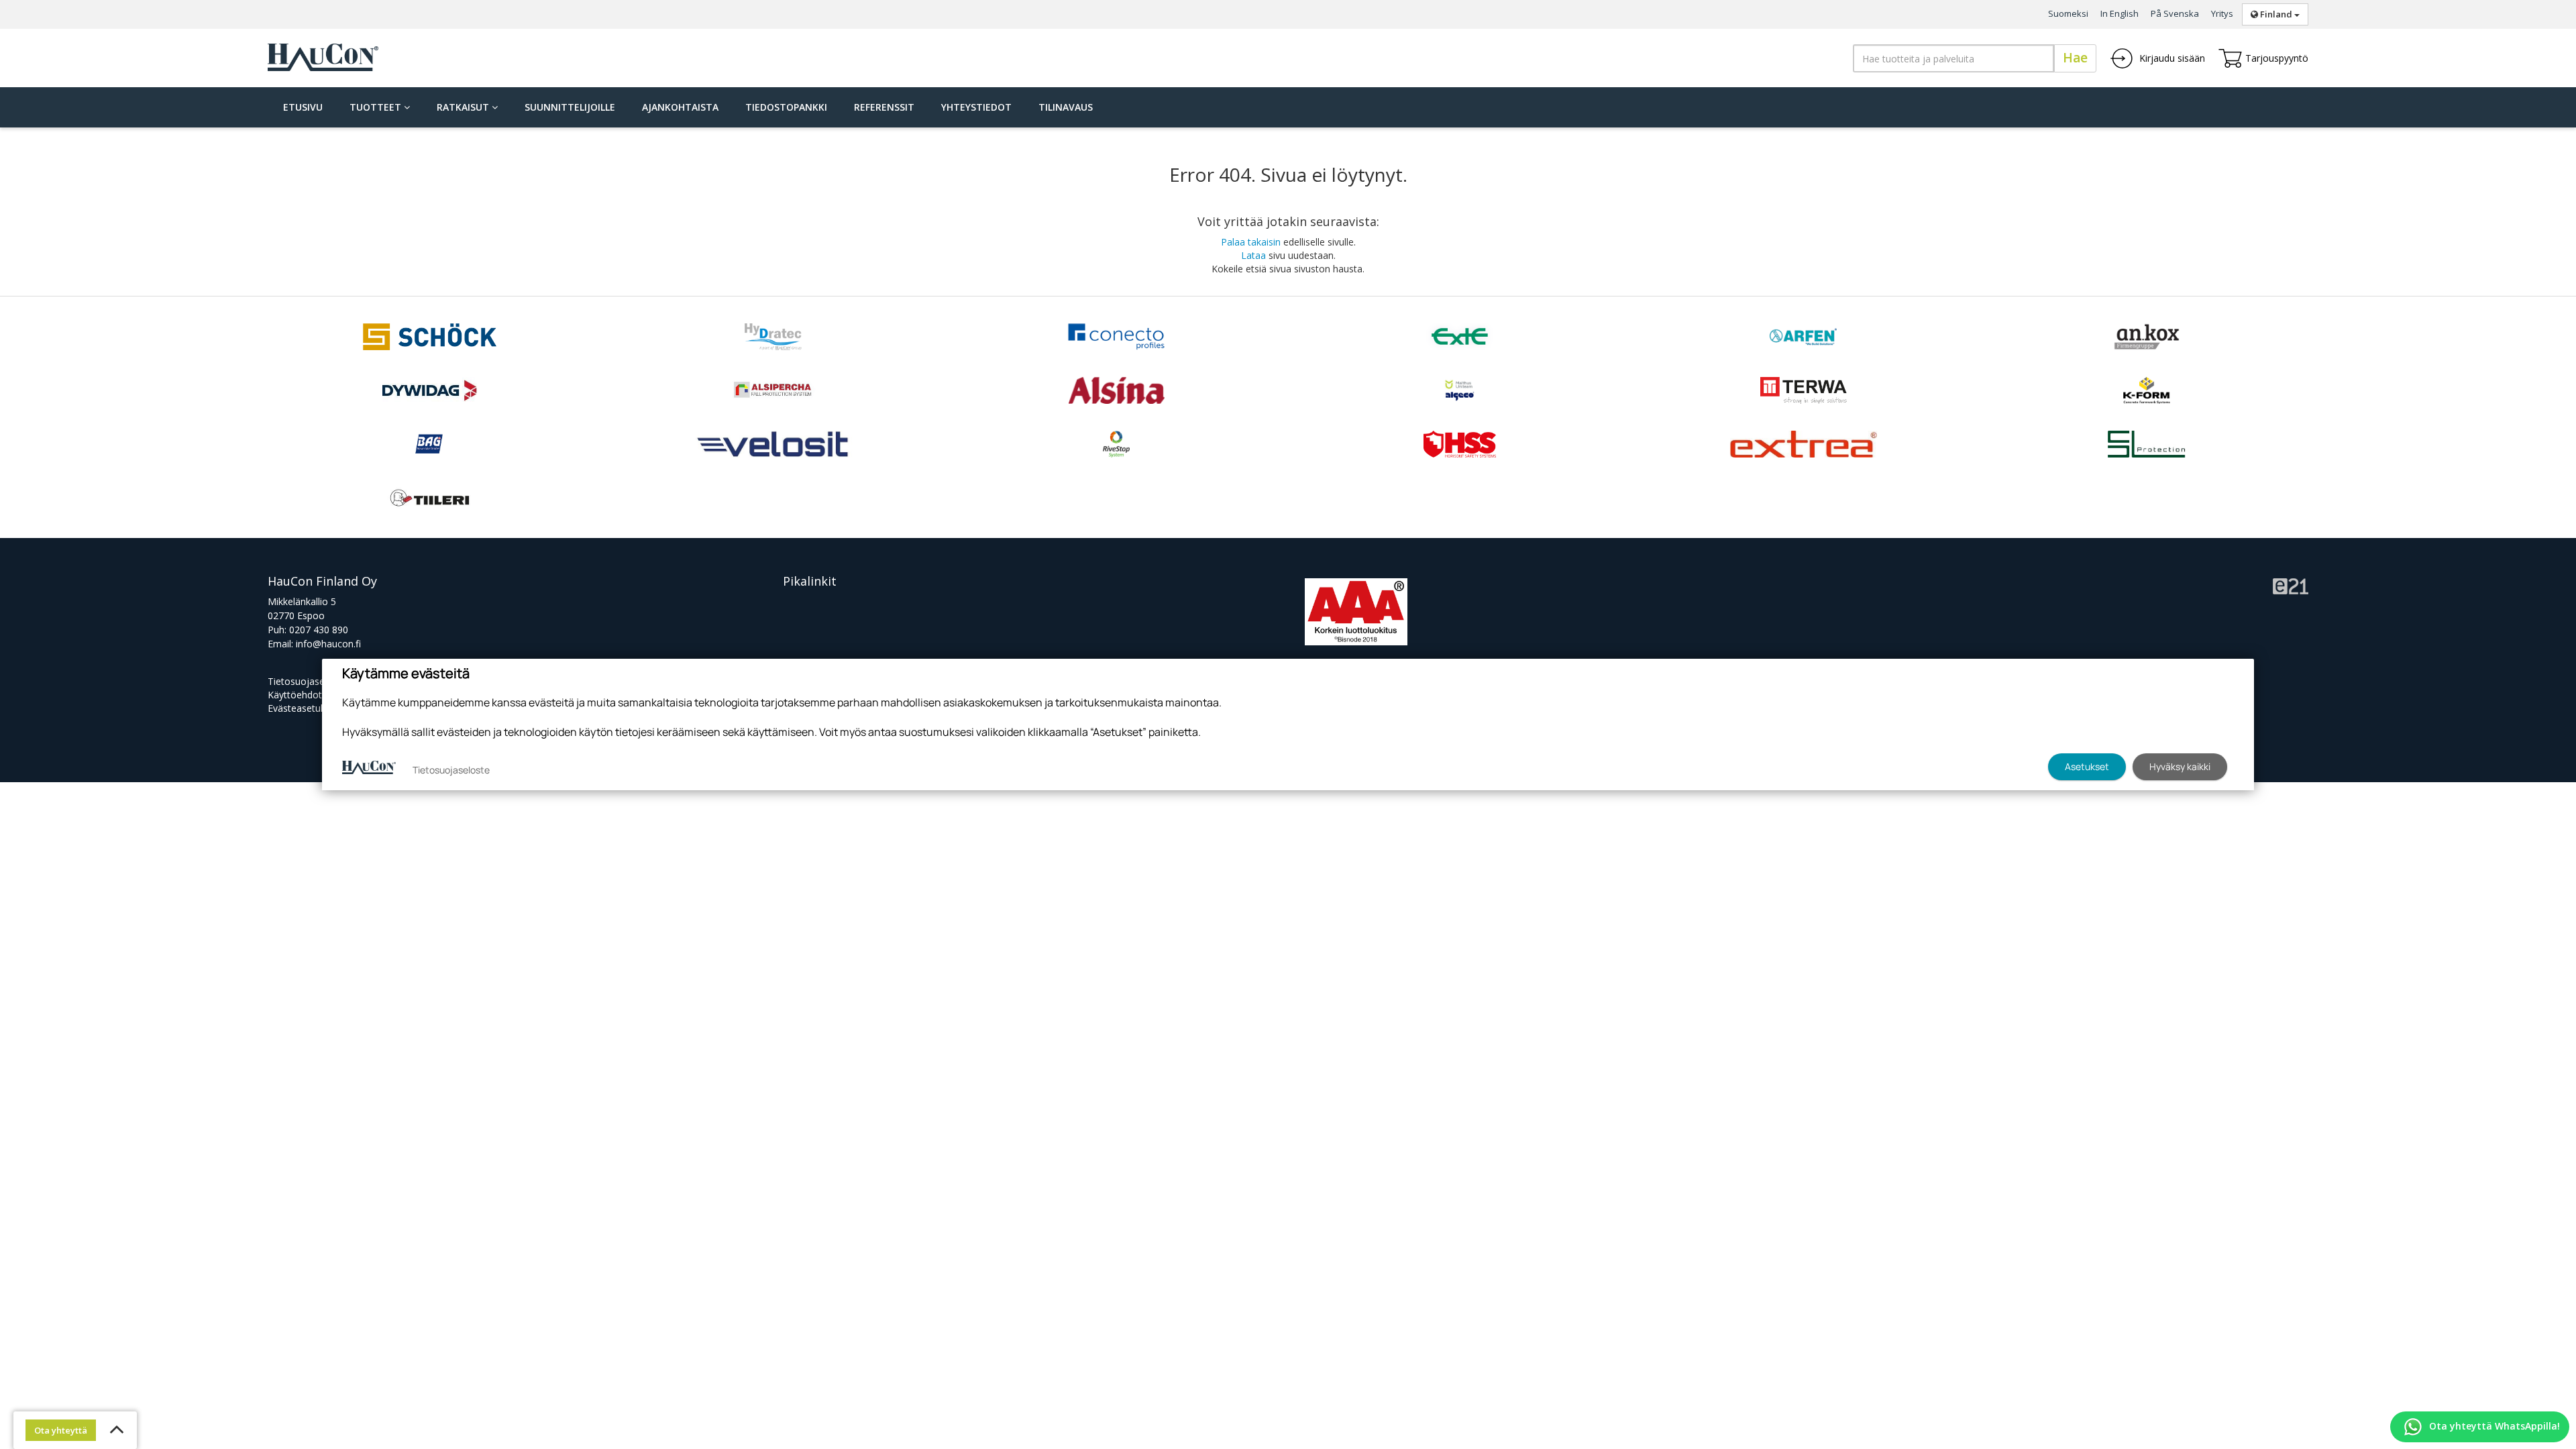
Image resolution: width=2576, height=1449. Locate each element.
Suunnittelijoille (570, 107)
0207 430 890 (319, 630)
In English (2119, 13)
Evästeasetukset (303, 708)
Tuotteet (377, 107)
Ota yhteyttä (61, 1430)
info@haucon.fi (328, 644)
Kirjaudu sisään (2171, 58)
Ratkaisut (464, 107)
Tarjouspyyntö (2277, 58)
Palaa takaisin (1251, 242)
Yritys (2222, 13)
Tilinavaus (1066, 107)
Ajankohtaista (680, 107)
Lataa (1253, 255)
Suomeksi (2068, 13)
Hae (2075, 58)
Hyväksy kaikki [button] (2180, 766)
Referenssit (884, 107)
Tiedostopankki (786, 107)
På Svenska (2175, 13)
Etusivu (303, 107)
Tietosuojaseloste (307, 681)
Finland (2276, 14)
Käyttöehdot (295, 695)
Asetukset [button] (2087, 766)
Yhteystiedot (976, 107)
